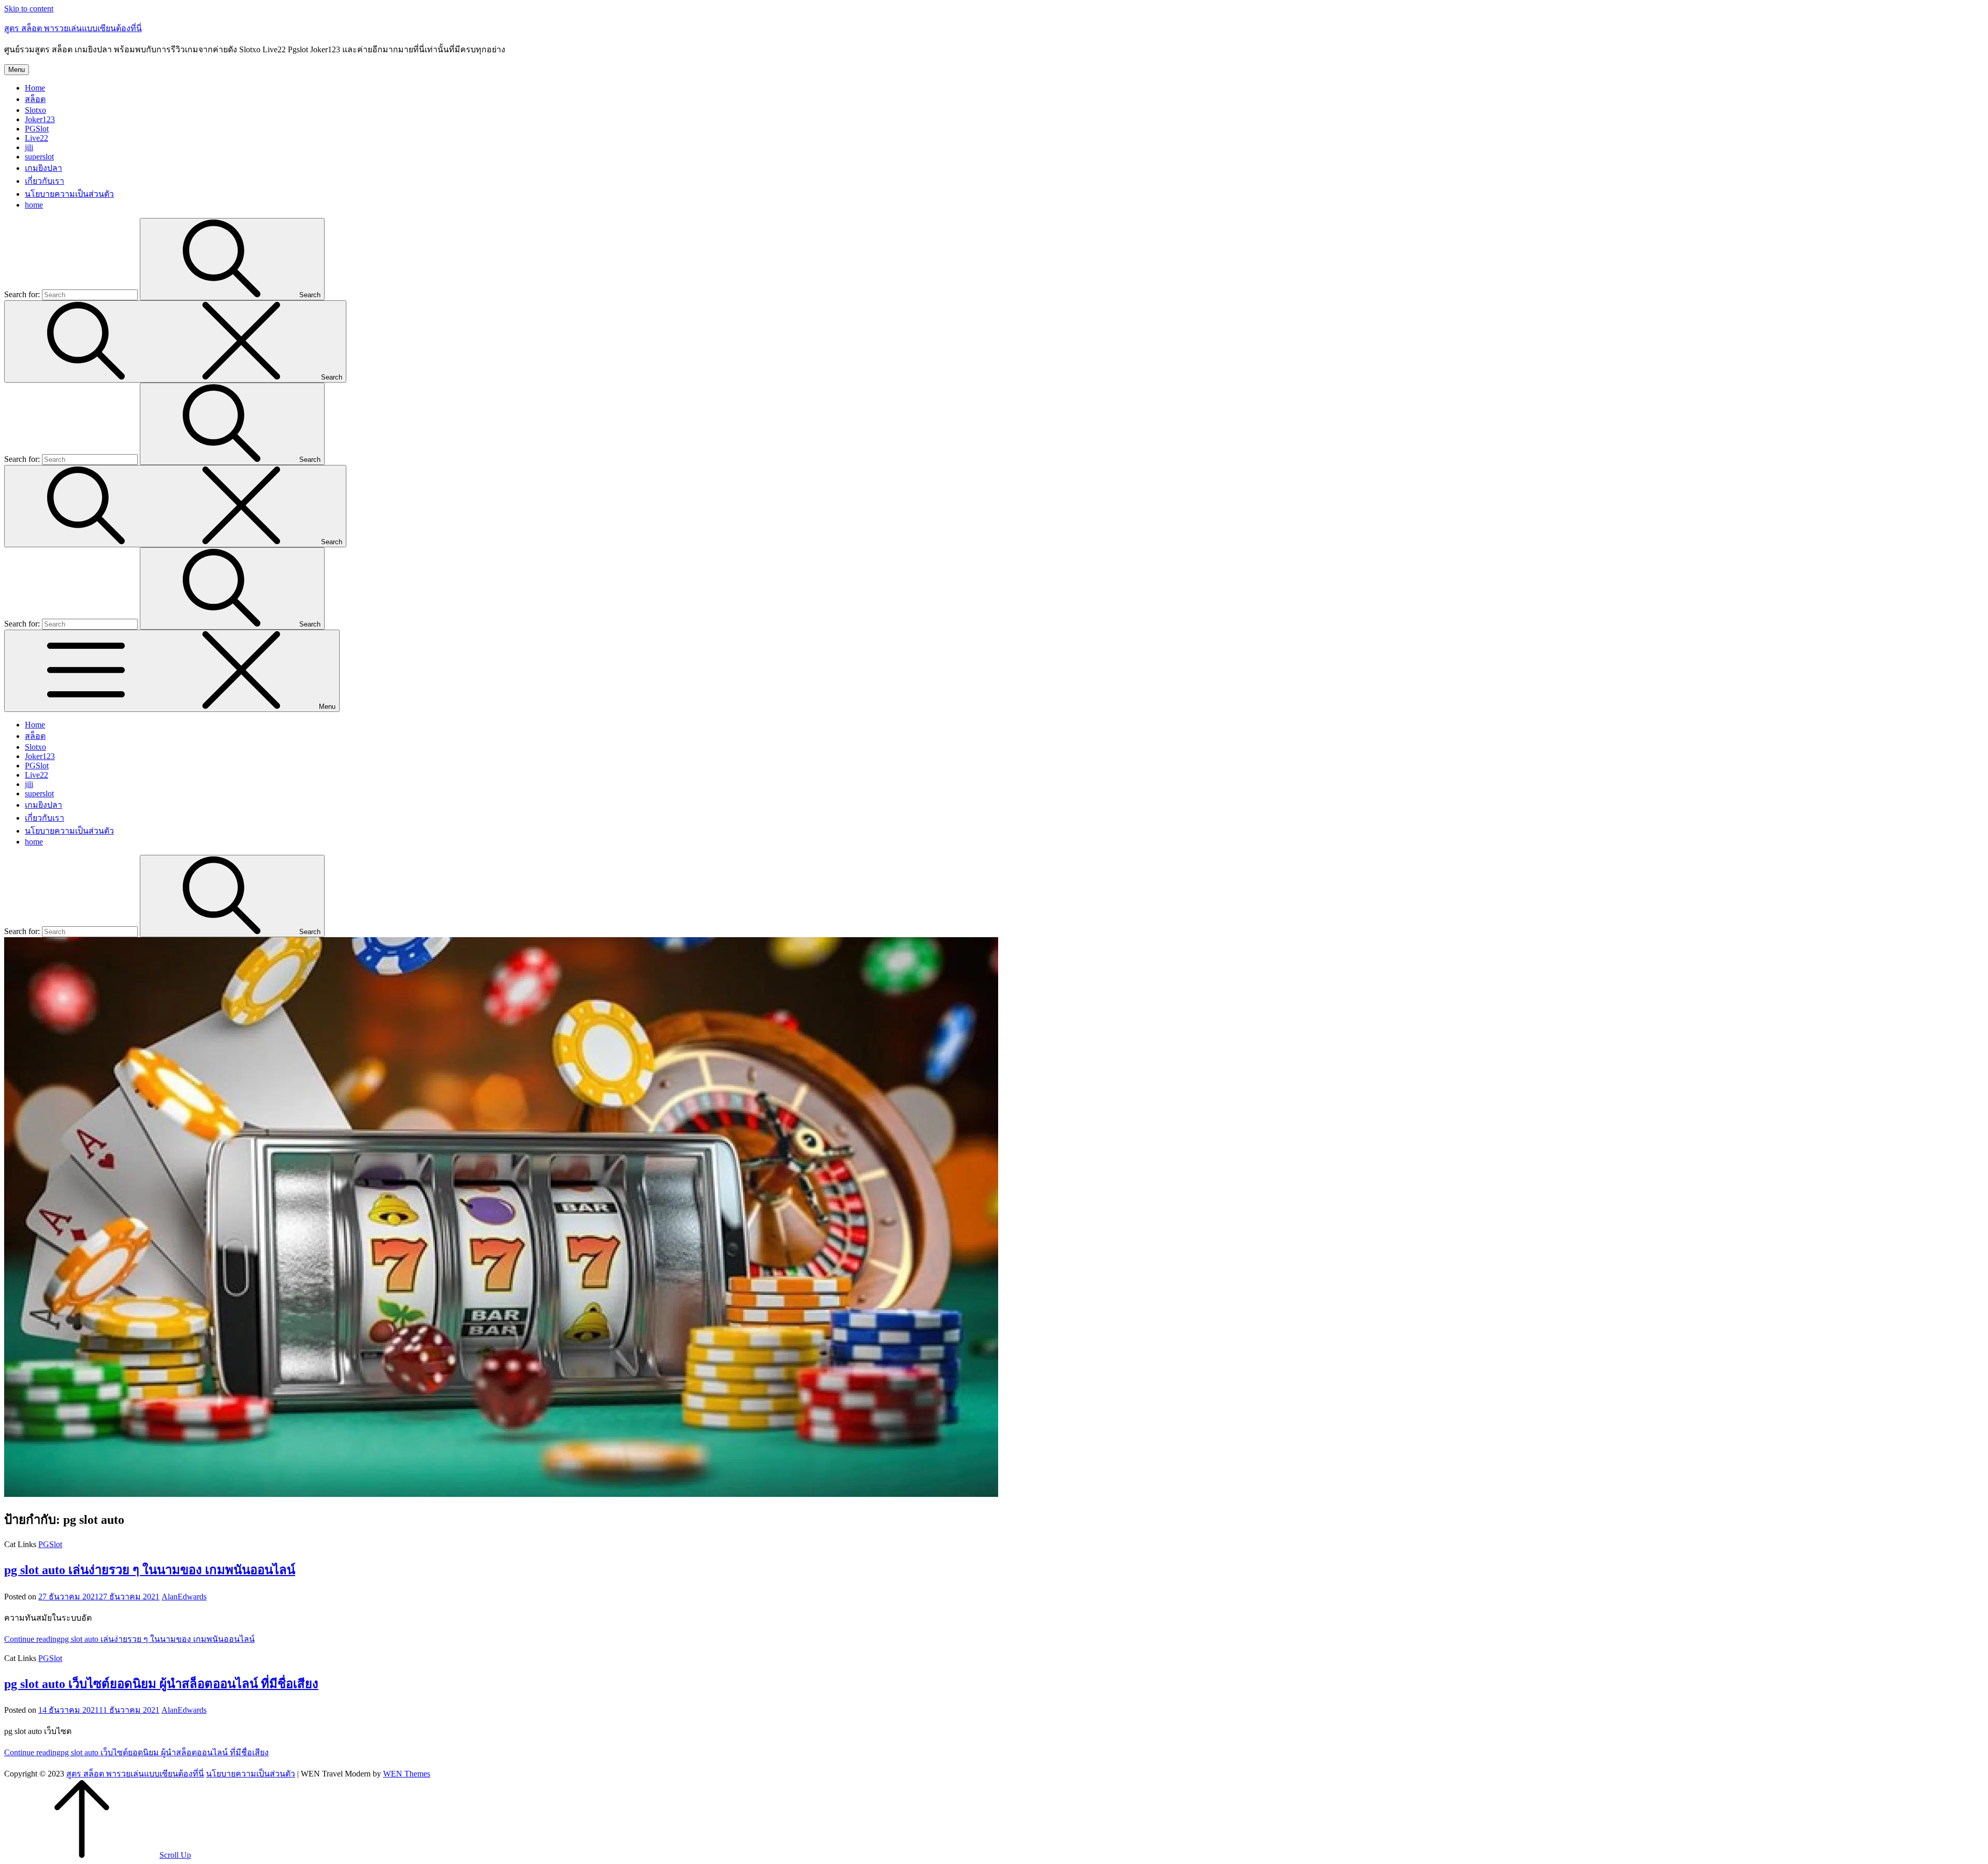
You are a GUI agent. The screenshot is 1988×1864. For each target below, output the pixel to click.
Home (35, 88)
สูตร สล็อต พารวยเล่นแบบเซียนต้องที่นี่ (73, 28)
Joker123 (40, 119)
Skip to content (29, 9)
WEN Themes (407, 1774)
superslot (39, 157)
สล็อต (35, 99)
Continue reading (129, 1639)
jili (29, 147)
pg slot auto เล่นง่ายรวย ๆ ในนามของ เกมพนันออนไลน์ (150, 1570)
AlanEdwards (184, 1597)
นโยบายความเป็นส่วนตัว (69, 194)
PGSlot (37, 129)
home (34, 205)
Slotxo (35, 110)
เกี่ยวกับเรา (45, 181)
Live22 (36, 138)
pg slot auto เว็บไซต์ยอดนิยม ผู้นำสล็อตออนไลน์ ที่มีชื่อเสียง (161, 1684)
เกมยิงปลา (43, 168)
